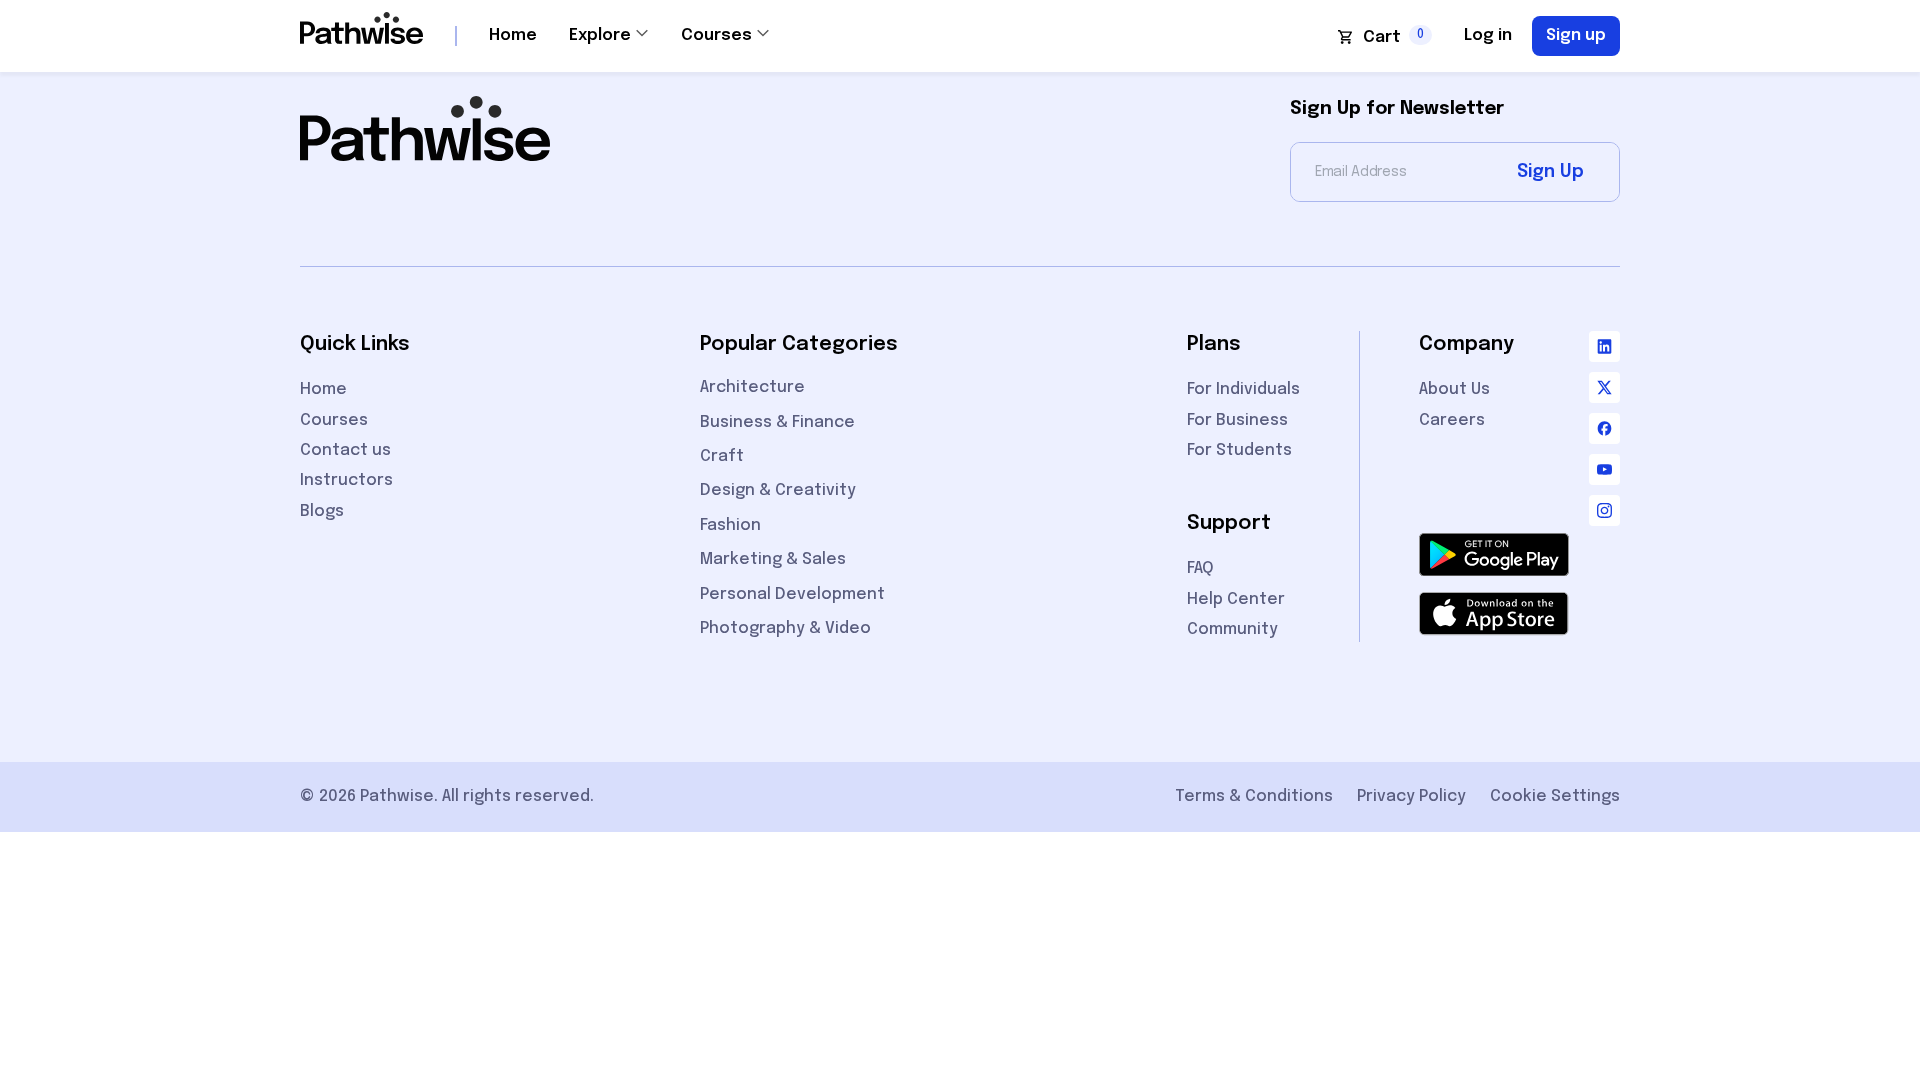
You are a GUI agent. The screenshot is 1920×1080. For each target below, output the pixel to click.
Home (513, 35)
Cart (1382, 37)
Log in (1488, 35)
